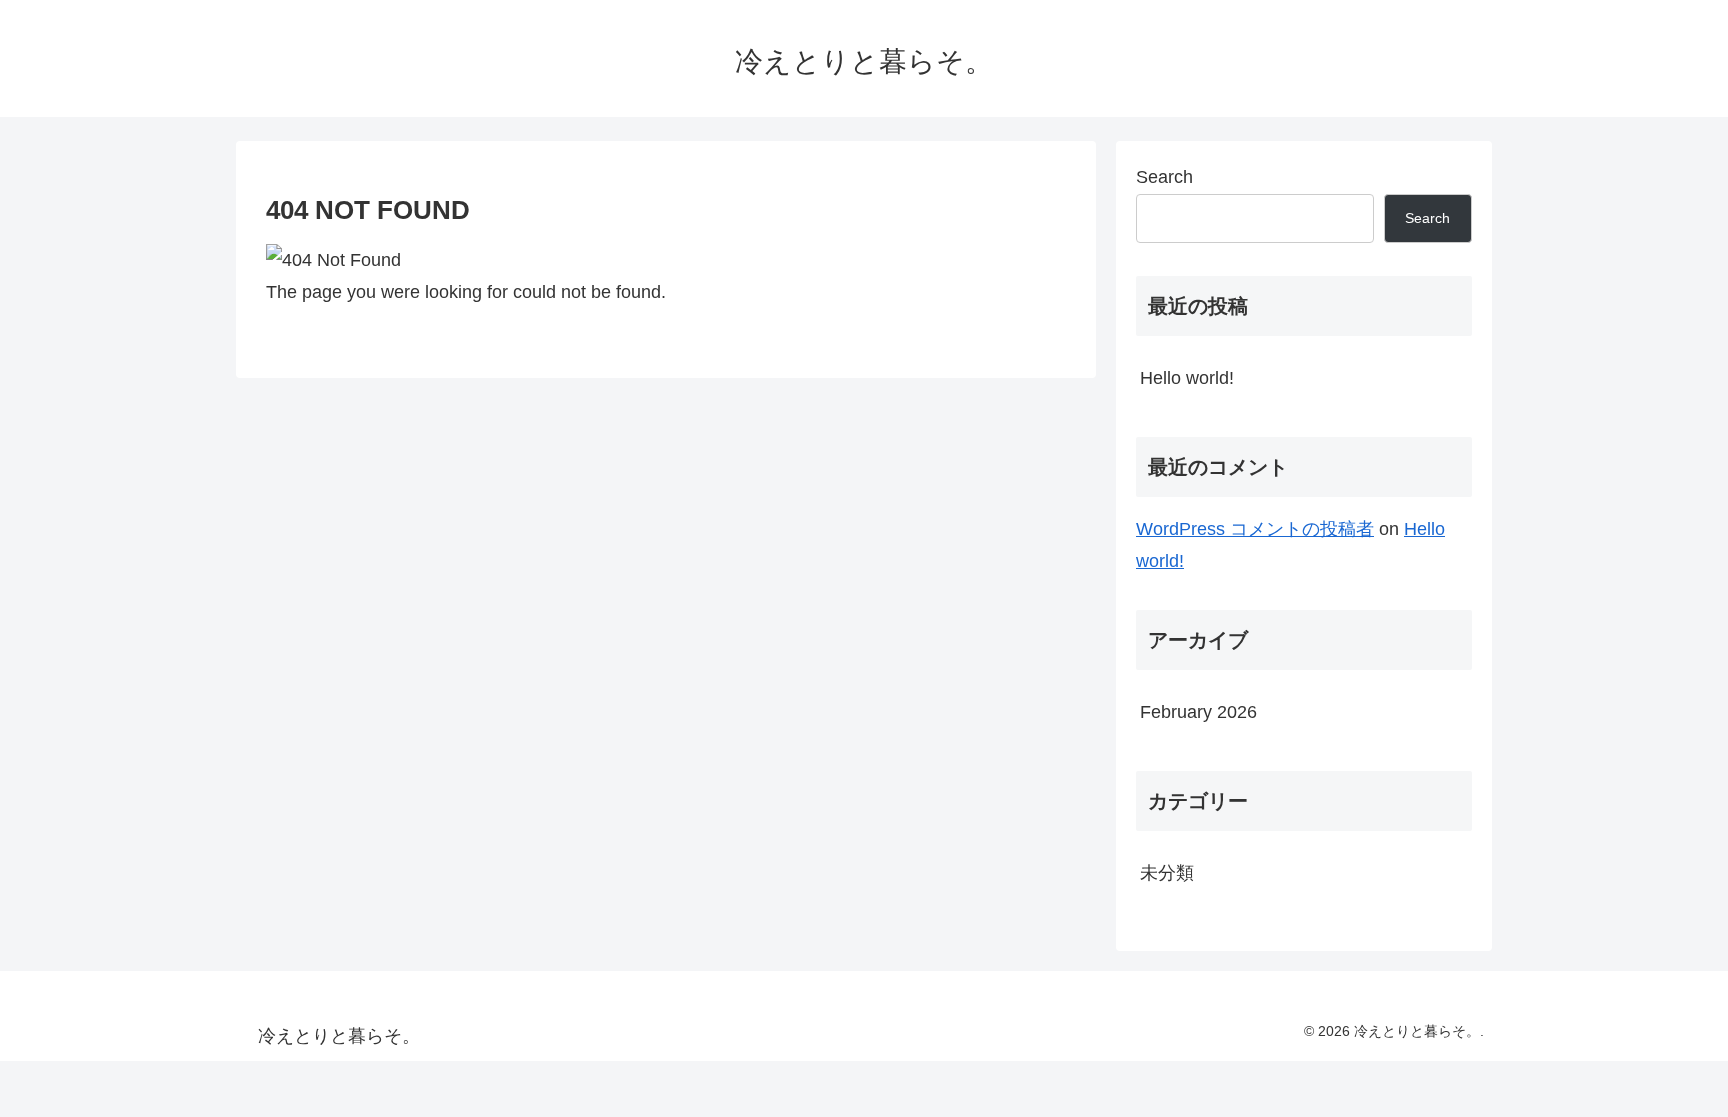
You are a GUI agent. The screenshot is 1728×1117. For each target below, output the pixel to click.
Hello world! (1187, 378)
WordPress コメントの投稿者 (1255, 529)
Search (1164, 177)
